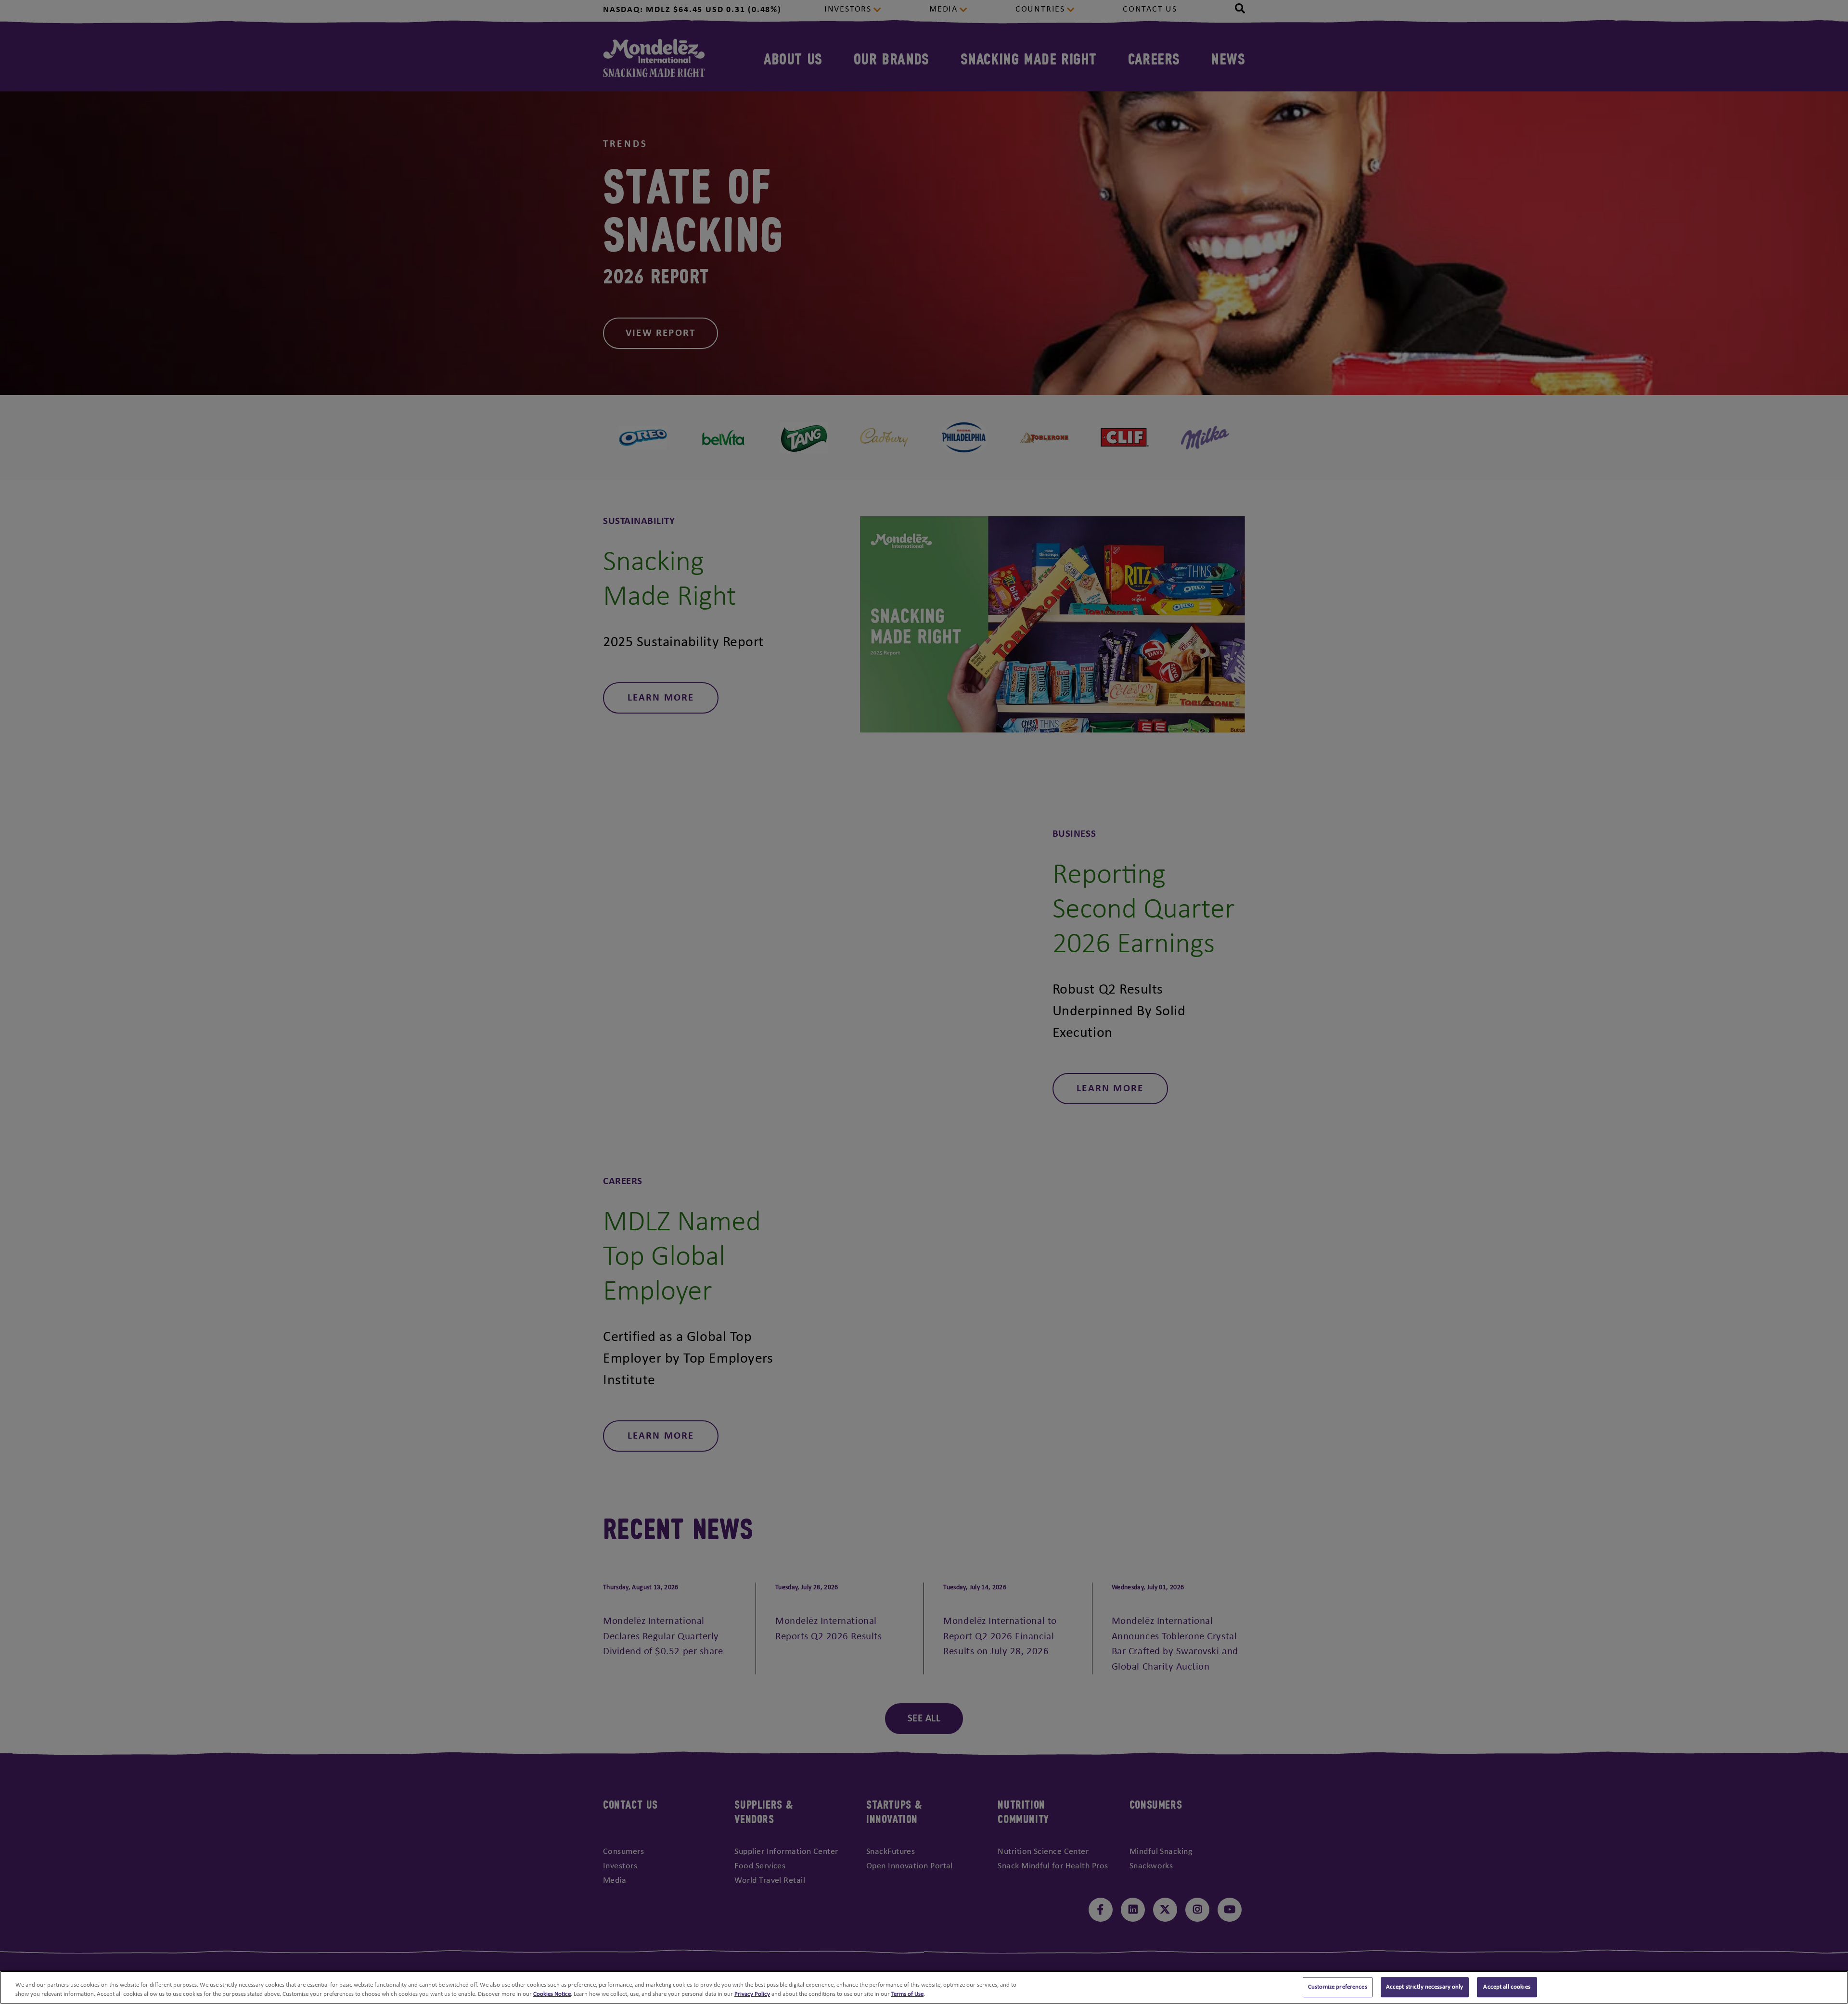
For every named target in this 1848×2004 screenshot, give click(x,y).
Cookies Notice (552, 1994)
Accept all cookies (1507, 1987)
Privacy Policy (752, 1994)
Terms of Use (907, 1994)
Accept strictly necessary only (1425, 1987)
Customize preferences (1338, 1987)
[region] (924, 1987)
